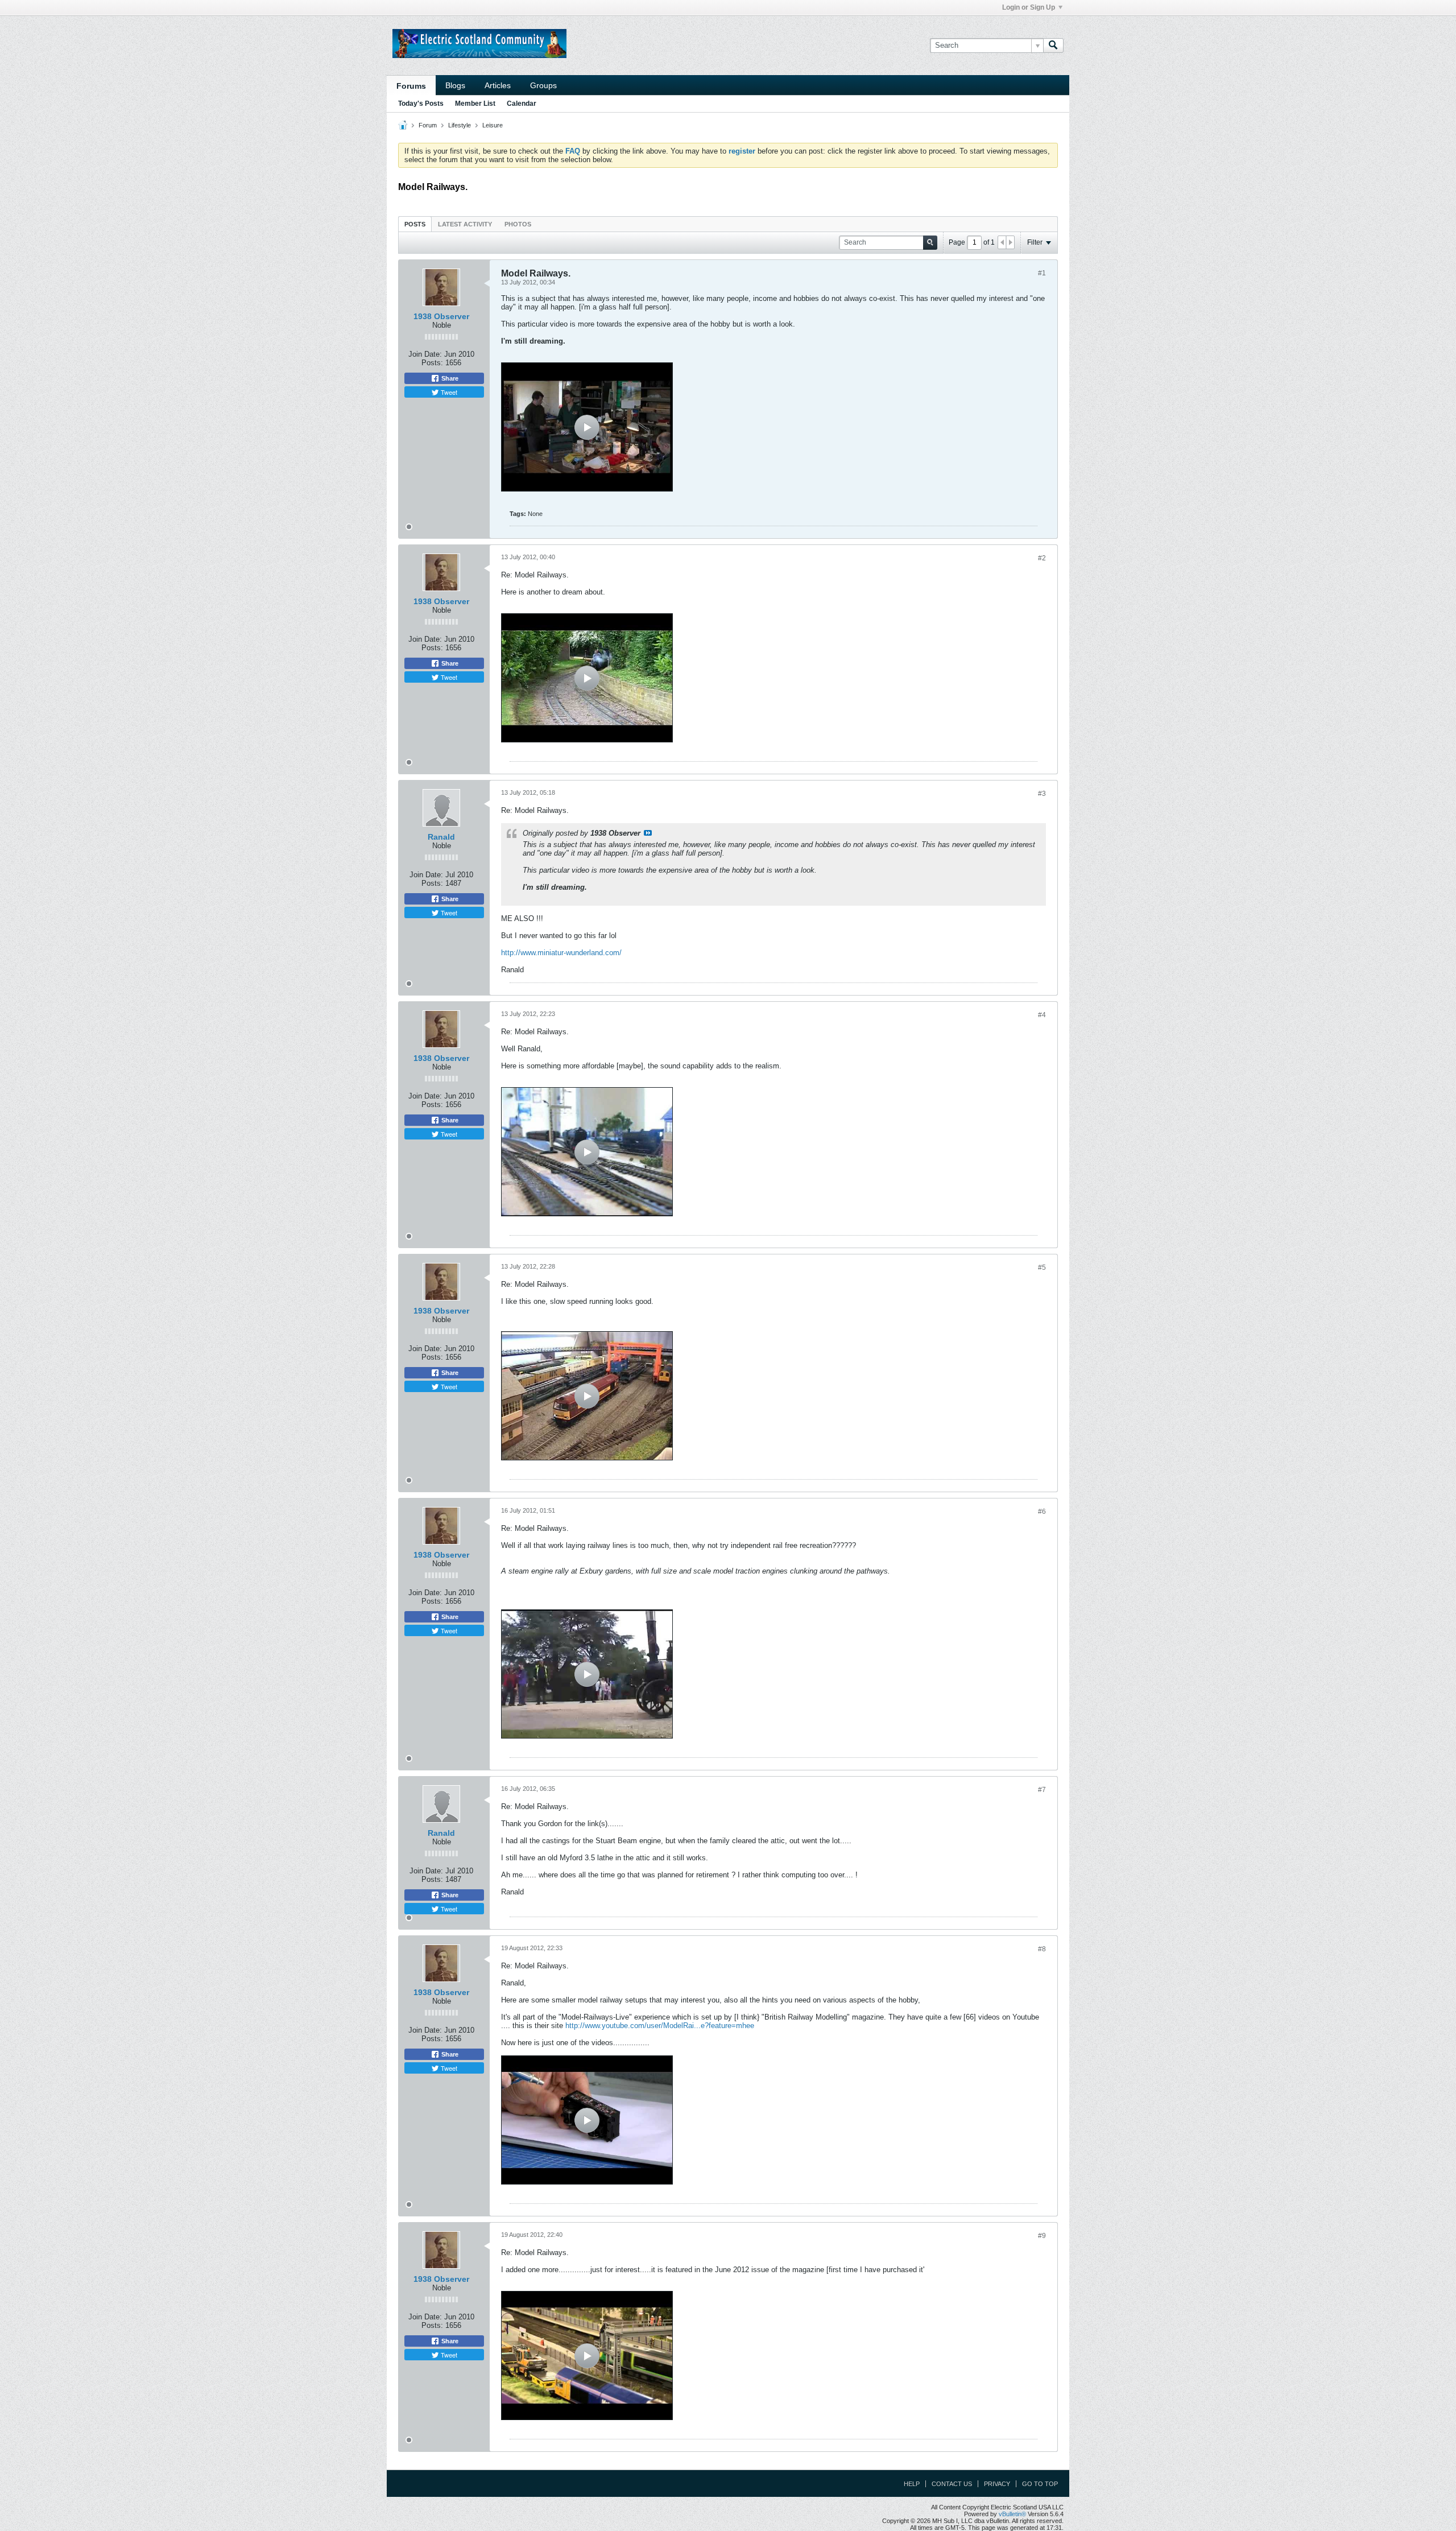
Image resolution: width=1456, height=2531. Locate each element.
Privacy (997, 2484)
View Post (648, 833)
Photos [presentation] (518, 224)
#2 (1042, 558)
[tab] (415, 224)
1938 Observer (441, 316)
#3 (1042, 794)
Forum (428, 125)
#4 (1042, 1015)
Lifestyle (460, 125)
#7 (1042, 1790)
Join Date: (425, 354)
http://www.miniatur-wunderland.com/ (561, 953)
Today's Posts (421, 104)
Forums (411, 86)
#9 (1042, 2236)
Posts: (432, 363)
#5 (1042, 1267)
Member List (475, 104)
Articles (498, 85)
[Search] (1053, 46)
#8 (1042, 1949)
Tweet (448, 392)
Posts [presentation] (415, 224)
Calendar (522, 104)
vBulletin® (1012, 2514)
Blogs (455, 85)
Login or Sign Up (1029, 7)
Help (912, 2484)
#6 (1042, 1512)
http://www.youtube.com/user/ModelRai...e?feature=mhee (660, 2026)
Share (449, 378)
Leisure (493, 125)
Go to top (1040, 2484)
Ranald (441, 837)
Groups (543, 85)
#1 (1042, 273)
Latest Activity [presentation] (465, 224)
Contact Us (952, 2484)
